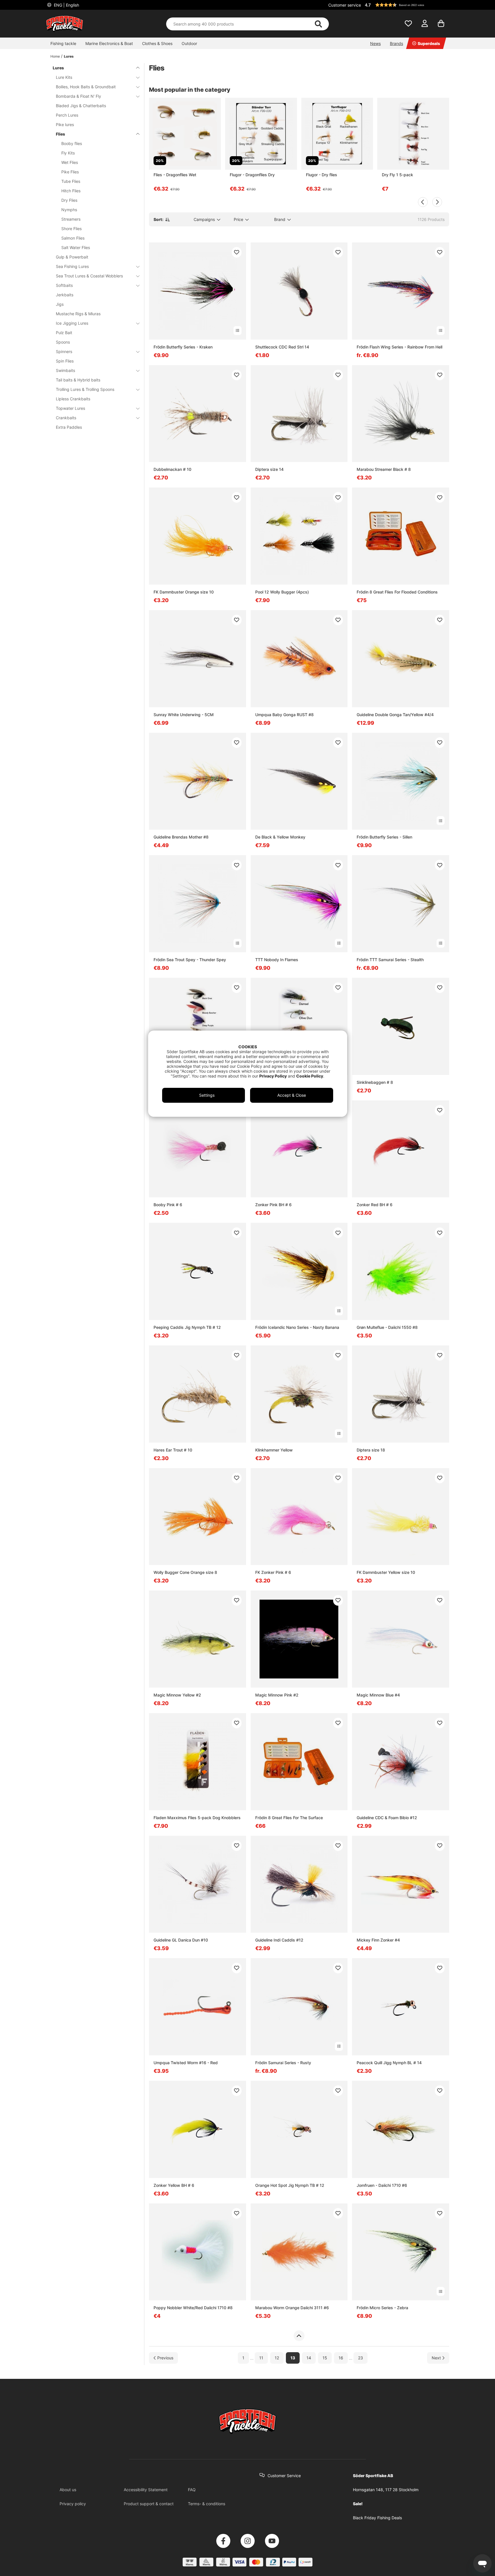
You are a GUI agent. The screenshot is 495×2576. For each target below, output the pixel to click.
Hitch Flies (71, 191)
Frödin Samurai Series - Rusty (283, 2063)
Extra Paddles (69, 427)
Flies (60, 134)
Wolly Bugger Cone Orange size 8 (185, 1572)
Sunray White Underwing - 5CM (184, 715)
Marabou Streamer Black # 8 (384, 469)
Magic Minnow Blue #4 (378, 1695)
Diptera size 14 (269, 469)
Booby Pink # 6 (168, 1205)
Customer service (345, 5)
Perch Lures (67, 115)
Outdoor (189, 43)
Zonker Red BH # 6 (375, 1205)
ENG (66, 5)
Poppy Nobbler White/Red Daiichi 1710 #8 (193, 2308)
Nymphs (69, 210)
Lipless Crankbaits (73, 399)
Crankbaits (66, 418)
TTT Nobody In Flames (277, 960)
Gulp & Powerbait (72, 257)
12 (277, 2358)
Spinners (64, 351)
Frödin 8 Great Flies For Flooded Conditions (397, 592)
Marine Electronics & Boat (109, 43)
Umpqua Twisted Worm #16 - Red (186, 2063)
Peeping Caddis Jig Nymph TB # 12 (187, 1327)
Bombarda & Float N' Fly (78, 96)
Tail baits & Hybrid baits (78, 380)
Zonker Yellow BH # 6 (174, 2185)
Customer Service (284, 2476)
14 (309, 2358)
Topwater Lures (70, 408)
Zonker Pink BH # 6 (273, 1205)
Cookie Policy (310, 1076)
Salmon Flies (73, 238)
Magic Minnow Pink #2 (277, 1695)
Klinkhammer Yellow (274, 1450)
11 (261, 2358)
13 (293, 2358)
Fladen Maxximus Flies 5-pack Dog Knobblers (197, 1818)
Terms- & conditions (207, 2504)
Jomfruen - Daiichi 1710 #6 (382, 2185)
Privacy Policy (273, 1076)
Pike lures (65, 125)
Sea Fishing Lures (72, 266)
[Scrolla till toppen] (299, 2336)
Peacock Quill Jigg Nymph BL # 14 (389, 2063)
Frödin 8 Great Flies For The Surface (289, 1818)
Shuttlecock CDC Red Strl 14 (282, 347)
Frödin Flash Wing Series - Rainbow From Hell (399, 347)
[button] (406, 5)
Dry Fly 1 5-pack (397, 175)
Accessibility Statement (146, 2490)
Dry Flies (69, 200)
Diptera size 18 (371, 1450)
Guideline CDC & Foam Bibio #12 (387, 1818)
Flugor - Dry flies (322, 175)
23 (361, 2358)
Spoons (63, 342)
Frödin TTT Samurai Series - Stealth (390, 960)
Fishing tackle (63, 43)
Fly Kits (68, 153)
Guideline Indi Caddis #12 (279, 1940)
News (375, 43)
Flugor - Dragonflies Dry (252, 175)
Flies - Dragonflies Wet (175, 175)
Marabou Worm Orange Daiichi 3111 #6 (292, 2308)
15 (325, 2358)
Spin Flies (65, 361)
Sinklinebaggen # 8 (375, 1082)
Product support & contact (149, 2504)
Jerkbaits (65, 295)
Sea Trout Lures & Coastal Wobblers (89, 276)
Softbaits (64, 285)
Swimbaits (65, 370)
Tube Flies (71, 181)
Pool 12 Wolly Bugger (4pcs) (282, 592)
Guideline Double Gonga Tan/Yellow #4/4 (395, 715)
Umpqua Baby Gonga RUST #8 (284, 715)
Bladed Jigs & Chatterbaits (81, 106)
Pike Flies (70, 172)
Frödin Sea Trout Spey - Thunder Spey (190, 960)
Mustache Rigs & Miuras (78, 314)
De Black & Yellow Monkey (280, 837)
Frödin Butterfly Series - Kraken (183, 347)
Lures (69, 56)
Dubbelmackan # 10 (172, 469)
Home (55, 56)
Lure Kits (64, 77)
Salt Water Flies (76, 247)
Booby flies (72, 143)
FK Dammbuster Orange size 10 (184, 592)
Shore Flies (71, 229)
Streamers (71, 219)
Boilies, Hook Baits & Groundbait (86, 87)
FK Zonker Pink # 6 (273, 1572)
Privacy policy (73, 2504)
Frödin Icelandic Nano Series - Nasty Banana (297, 1327)
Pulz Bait (64, 333)
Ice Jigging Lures (72, 323)
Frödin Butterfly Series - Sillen (384, 837)
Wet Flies (70, 162)
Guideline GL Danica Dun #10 (181, 1940)
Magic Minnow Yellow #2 (177, 1695)
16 (341, 2358)
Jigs (60, 304)
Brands (396, 43)
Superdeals (429, 43)
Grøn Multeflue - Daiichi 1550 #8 (387, 1327)
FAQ (192, 2490)
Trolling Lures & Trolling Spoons (85, 389)
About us (68, 2490)
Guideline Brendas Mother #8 (181, 837)
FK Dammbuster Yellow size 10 (386, 1572)
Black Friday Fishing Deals (377, 2518)
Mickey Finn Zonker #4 (378, 1940)
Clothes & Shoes (157, 43)
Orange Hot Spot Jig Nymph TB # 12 (290, 2185)
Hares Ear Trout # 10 (173, 1450)
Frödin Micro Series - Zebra (382, 2308)
